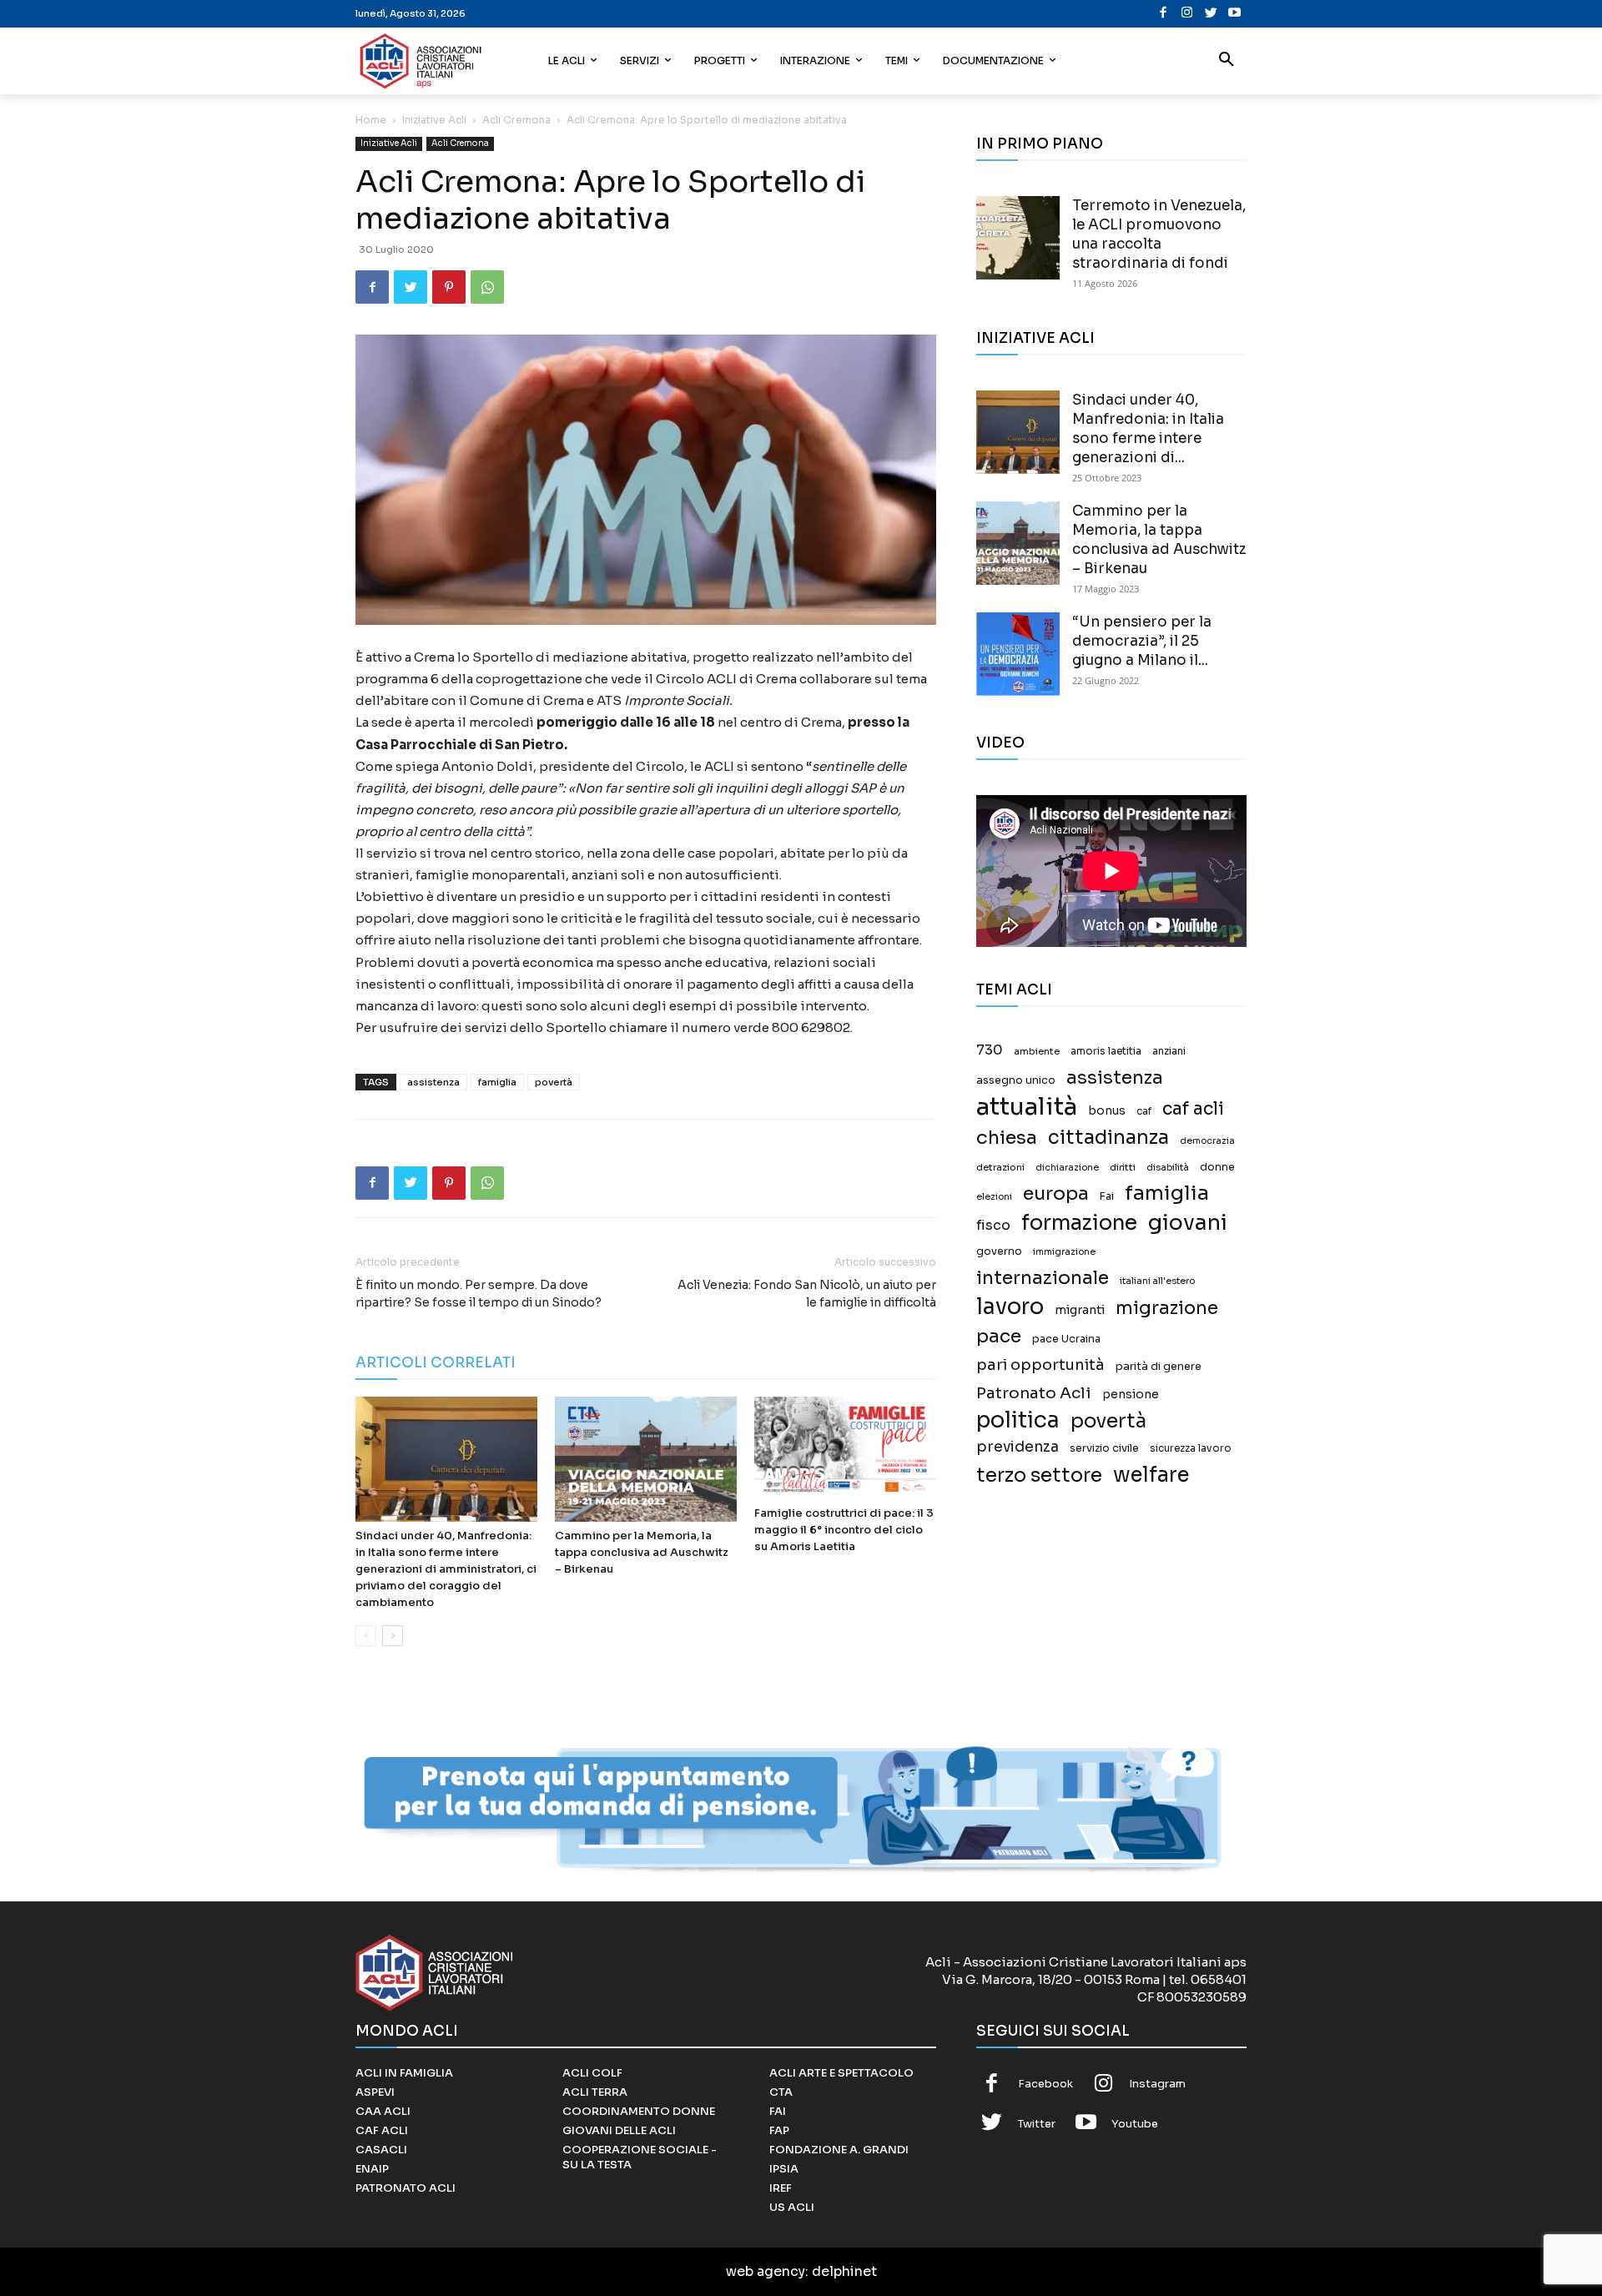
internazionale (1043, 1278)
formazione (1079, 1223)
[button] (1227, 61)
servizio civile (1104, 1448)
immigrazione (1064, 1252)
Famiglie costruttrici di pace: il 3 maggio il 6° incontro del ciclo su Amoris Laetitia (844, 1530)
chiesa (1007, 1138)
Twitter (1037, 2124)
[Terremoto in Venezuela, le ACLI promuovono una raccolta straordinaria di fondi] (1018, 238)
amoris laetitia (1106, 1051)
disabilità (1168, 1167)
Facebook (1045, 2084)
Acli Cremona (516, 120)
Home (371, 120)
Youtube (1135, 2124)
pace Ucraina (1066, 1339)
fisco (993, 1225)
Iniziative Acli (434, 120)
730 (990, 1050)
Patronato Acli (1034, 1393)
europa (1056, 1193)
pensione (1131, 1395)
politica (1018, 1420)
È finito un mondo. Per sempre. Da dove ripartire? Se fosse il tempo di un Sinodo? (479, 1294)
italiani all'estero (1157, 1281)
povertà (554, 1082)
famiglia (497, 1082)
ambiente (1037, 1051)
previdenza (1018, 1447)
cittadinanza (1108, 1138)
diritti (1123, 1167)
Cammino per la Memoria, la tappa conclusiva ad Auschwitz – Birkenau (642, 1552)
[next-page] (393, 1636)
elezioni (994, 1197)
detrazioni (1000, 1167)
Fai (1107, 1196)
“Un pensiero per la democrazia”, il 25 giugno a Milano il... (1142, 641)
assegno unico (1016, 1080)
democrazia (1207, 1141)
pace (999, 1336)
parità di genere (1159, 1367)
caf (1144, 1111)
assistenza (433, 1082)
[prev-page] (366, 1636)
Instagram (1157, 2084)
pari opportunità (1040, 1365)
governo (999, 1251)
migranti (1080, 1310)
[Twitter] (1211, 14)
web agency (766, 2271)
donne (1217, 1167)
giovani (1188, 1223)
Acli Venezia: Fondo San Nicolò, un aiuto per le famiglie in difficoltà (807, 1294)
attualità (1027, 1107)
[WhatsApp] (487, 287)
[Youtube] (1234, 14)
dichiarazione (1067, 1168)
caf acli (1193, 1109)
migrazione (1167, 1308)
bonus (1107, 1111)
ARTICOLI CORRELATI (436, 1363)
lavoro (1010, 1307)
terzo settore (1039, 1475)
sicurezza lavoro (1191, 1448)
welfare (1151, 1475)
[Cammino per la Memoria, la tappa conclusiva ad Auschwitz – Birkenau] (646, 1459)
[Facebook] (1164, 14)
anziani (1169, 1051)
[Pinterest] (449, 287)
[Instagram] (1187, 14)
